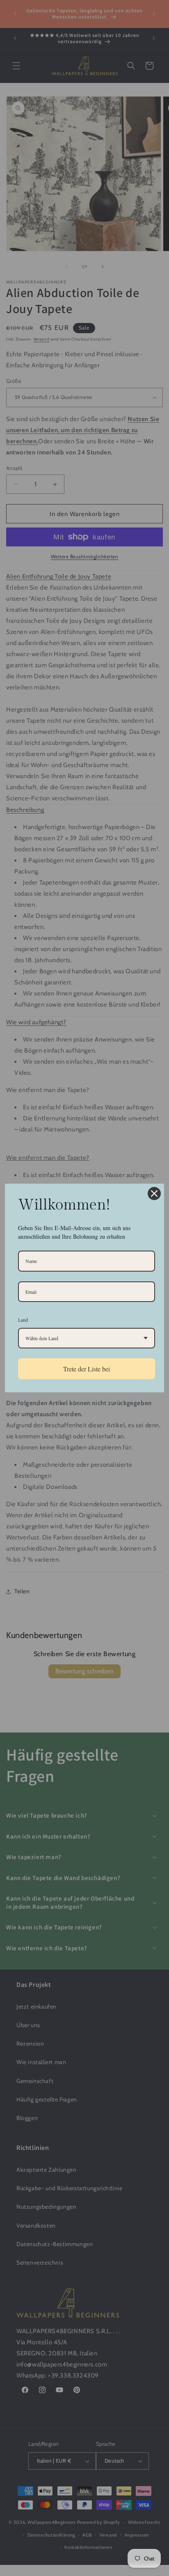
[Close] (154, 1194)
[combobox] (87, 1338)
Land (23, 1320)
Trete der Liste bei (87, 1369)
